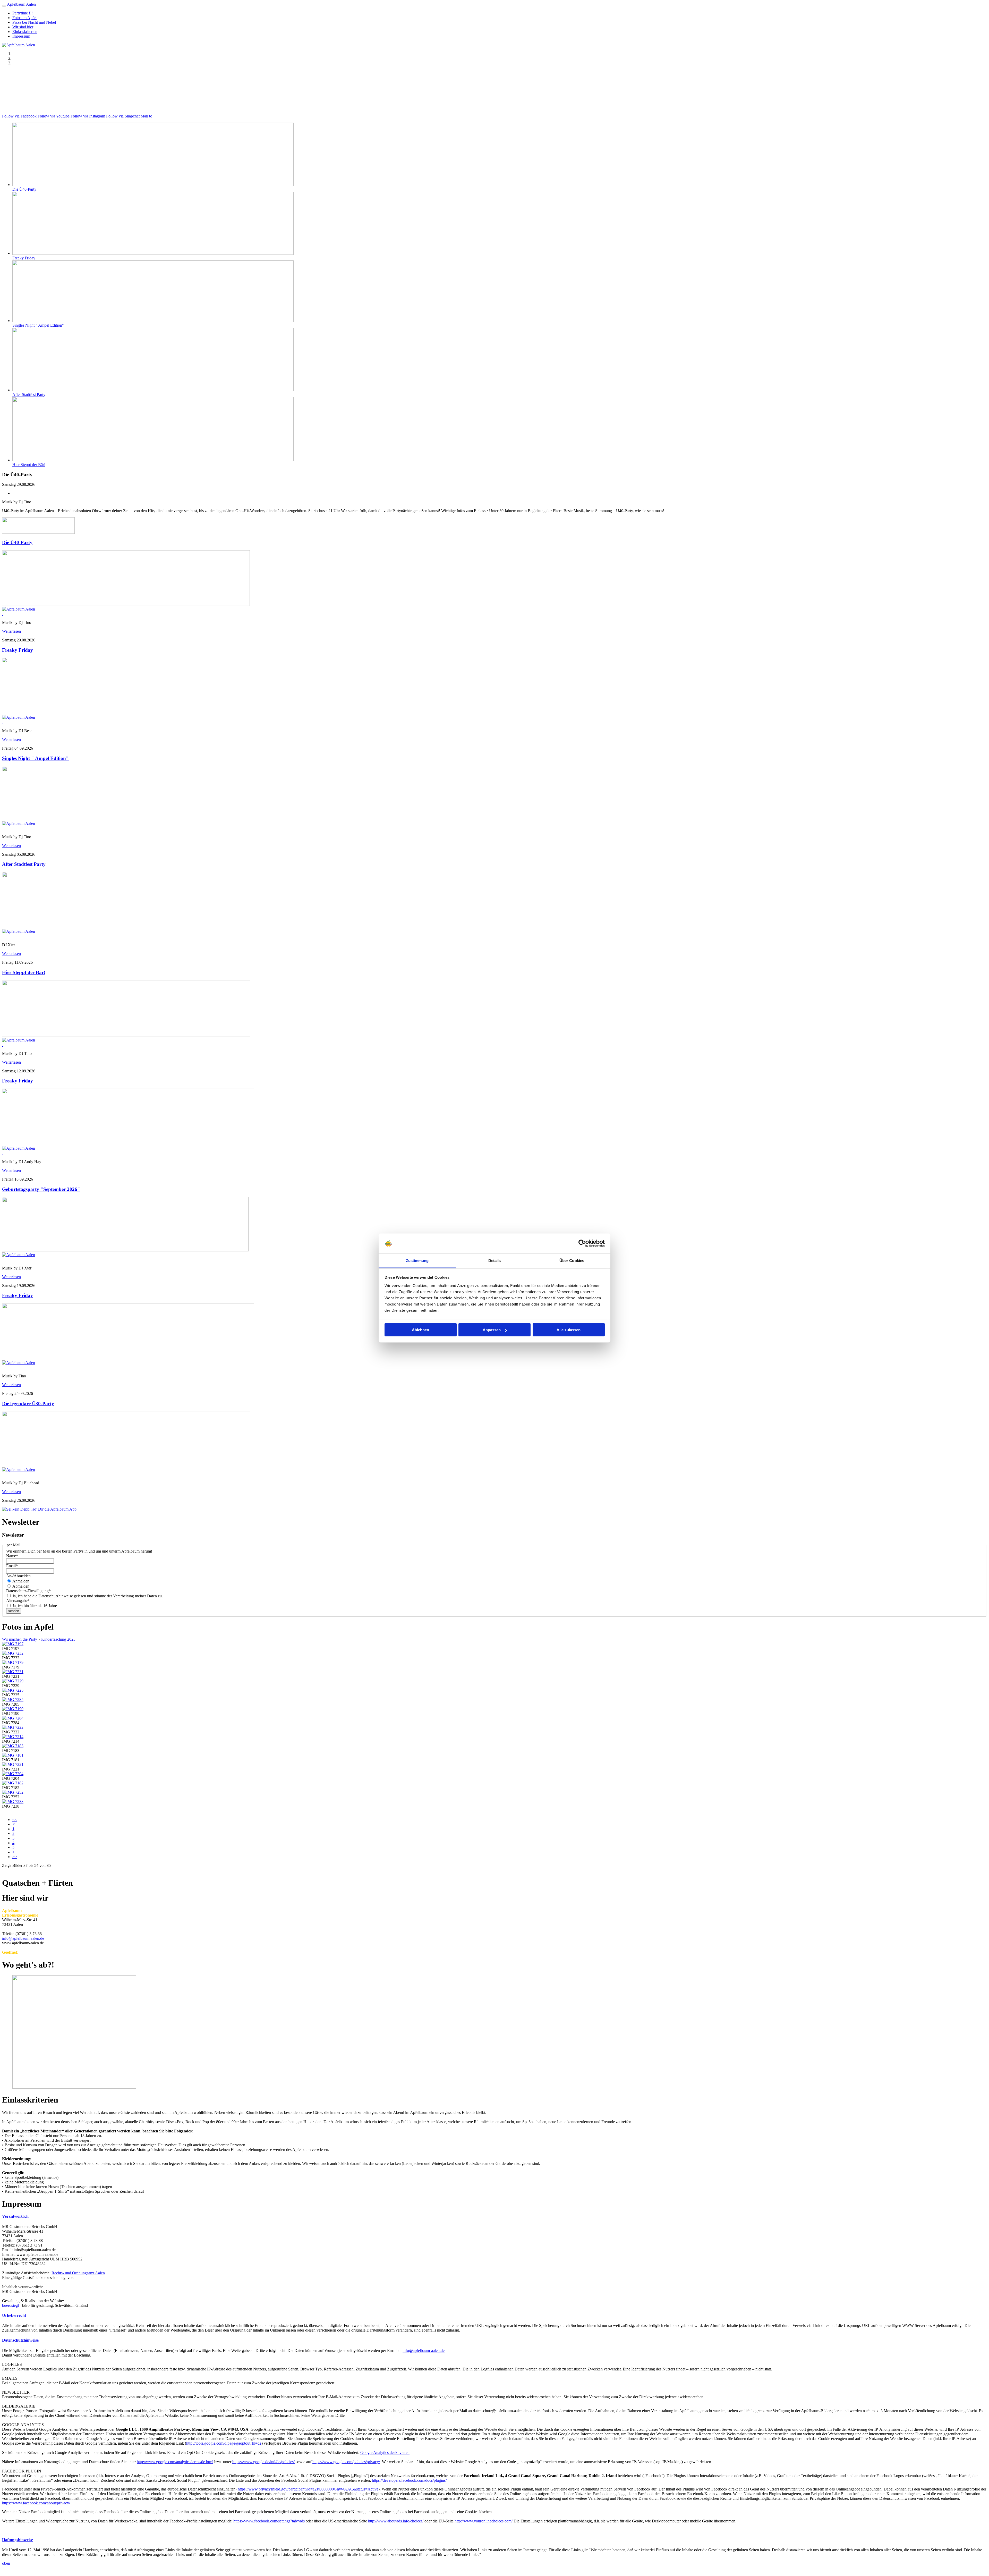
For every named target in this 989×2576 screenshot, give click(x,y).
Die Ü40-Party (24, 189)
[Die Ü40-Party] (126, 604)
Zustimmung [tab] (417, 1260)
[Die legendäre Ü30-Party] (126, 1465)
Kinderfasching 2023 (58, 1639)
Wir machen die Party (20, 1639)
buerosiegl (10, 2305)
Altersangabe (18, 1601)
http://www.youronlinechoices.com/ (484, 2521)
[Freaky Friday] (128, 713)
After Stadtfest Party (29, 395)
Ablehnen (420, 1330)
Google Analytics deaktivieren (385, 2452)
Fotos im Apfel (24, 18)
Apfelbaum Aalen (21, 4)
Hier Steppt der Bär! (29, 465)
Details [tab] (495, 1260)
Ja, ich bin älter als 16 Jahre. (35, 1606)
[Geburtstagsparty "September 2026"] (125, 1250)
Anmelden (20, 1581)
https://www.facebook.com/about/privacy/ (36, 2503)
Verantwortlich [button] (15, 2216)
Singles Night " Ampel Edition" (38, 325)
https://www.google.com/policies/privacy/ (346, 2462)
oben (6, 2563)
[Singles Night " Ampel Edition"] (126, 819)
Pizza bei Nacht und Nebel (34, 22)
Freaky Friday (24, 258)
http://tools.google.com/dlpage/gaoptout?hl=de (224, 2443)
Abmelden (20, 1586)
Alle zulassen (569, 1330)
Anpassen (492, 1330)
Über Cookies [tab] (572, 1260)
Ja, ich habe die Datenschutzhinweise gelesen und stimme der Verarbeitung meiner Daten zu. (87, 1596)
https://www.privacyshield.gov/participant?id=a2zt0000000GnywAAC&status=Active (308, 2489)
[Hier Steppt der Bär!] (126, 1035)
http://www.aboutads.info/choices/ (396, 2521)
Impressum (21, 36)
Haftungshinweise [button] (18, 2540)
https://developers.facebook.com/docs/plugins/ (409, 2480)
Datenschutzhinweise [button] (20, 2340)
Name (12, 1556)
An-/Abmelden (18, 1576)
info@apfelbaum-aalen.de (23, 1938)
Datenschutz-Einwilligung (28, 1591)
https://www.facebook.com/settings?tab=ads (269, 2521)
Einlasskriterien (25, 32)
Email (12, 1566)
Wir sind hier (23, 27)
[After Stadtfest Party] (126, 927)
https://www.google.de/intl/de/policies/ (263, 2462)
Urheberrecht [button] (14, 2315)
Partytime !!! (23, 13)
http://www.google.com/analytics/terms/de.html (175, 2462)
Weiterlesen (11, 631)
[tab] (494, 2216)
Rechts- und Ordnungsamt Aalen (78, 2273)
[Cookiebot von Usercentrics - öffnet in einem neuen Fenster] (582, 1243)
